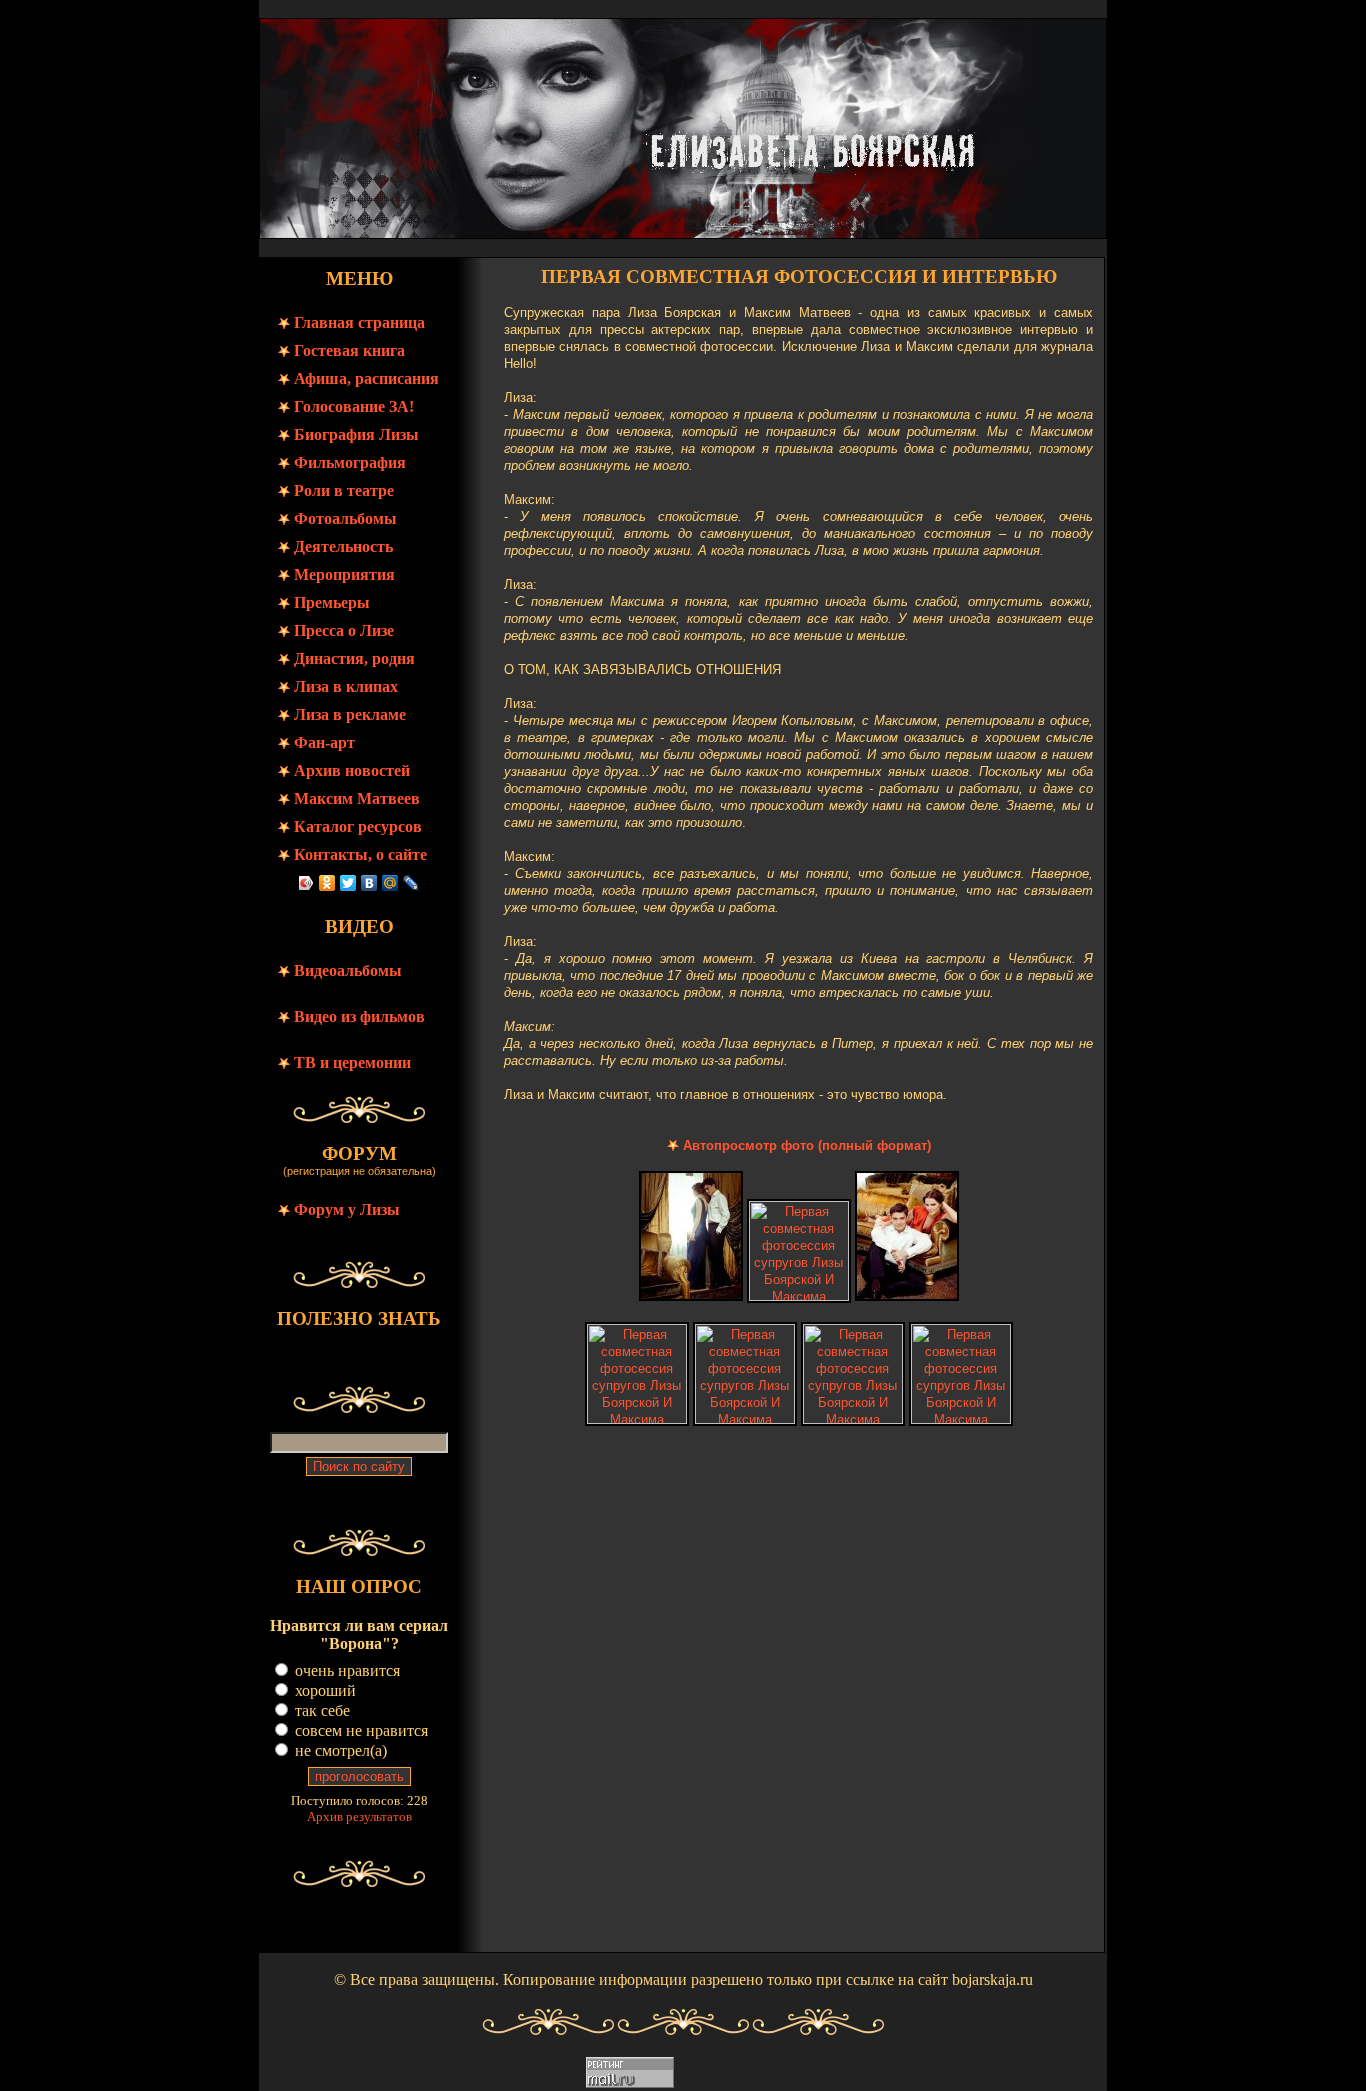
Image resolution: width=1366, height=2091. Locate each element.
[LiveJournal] (411, 883)
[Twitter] (348, 883)
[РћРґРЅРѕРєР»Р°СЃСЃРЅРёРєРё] (327, 883)
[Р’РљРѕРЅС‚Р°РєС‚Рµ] (369, 883)
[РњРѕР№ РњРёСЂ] (390, 883)
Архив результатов (359, 1816)
